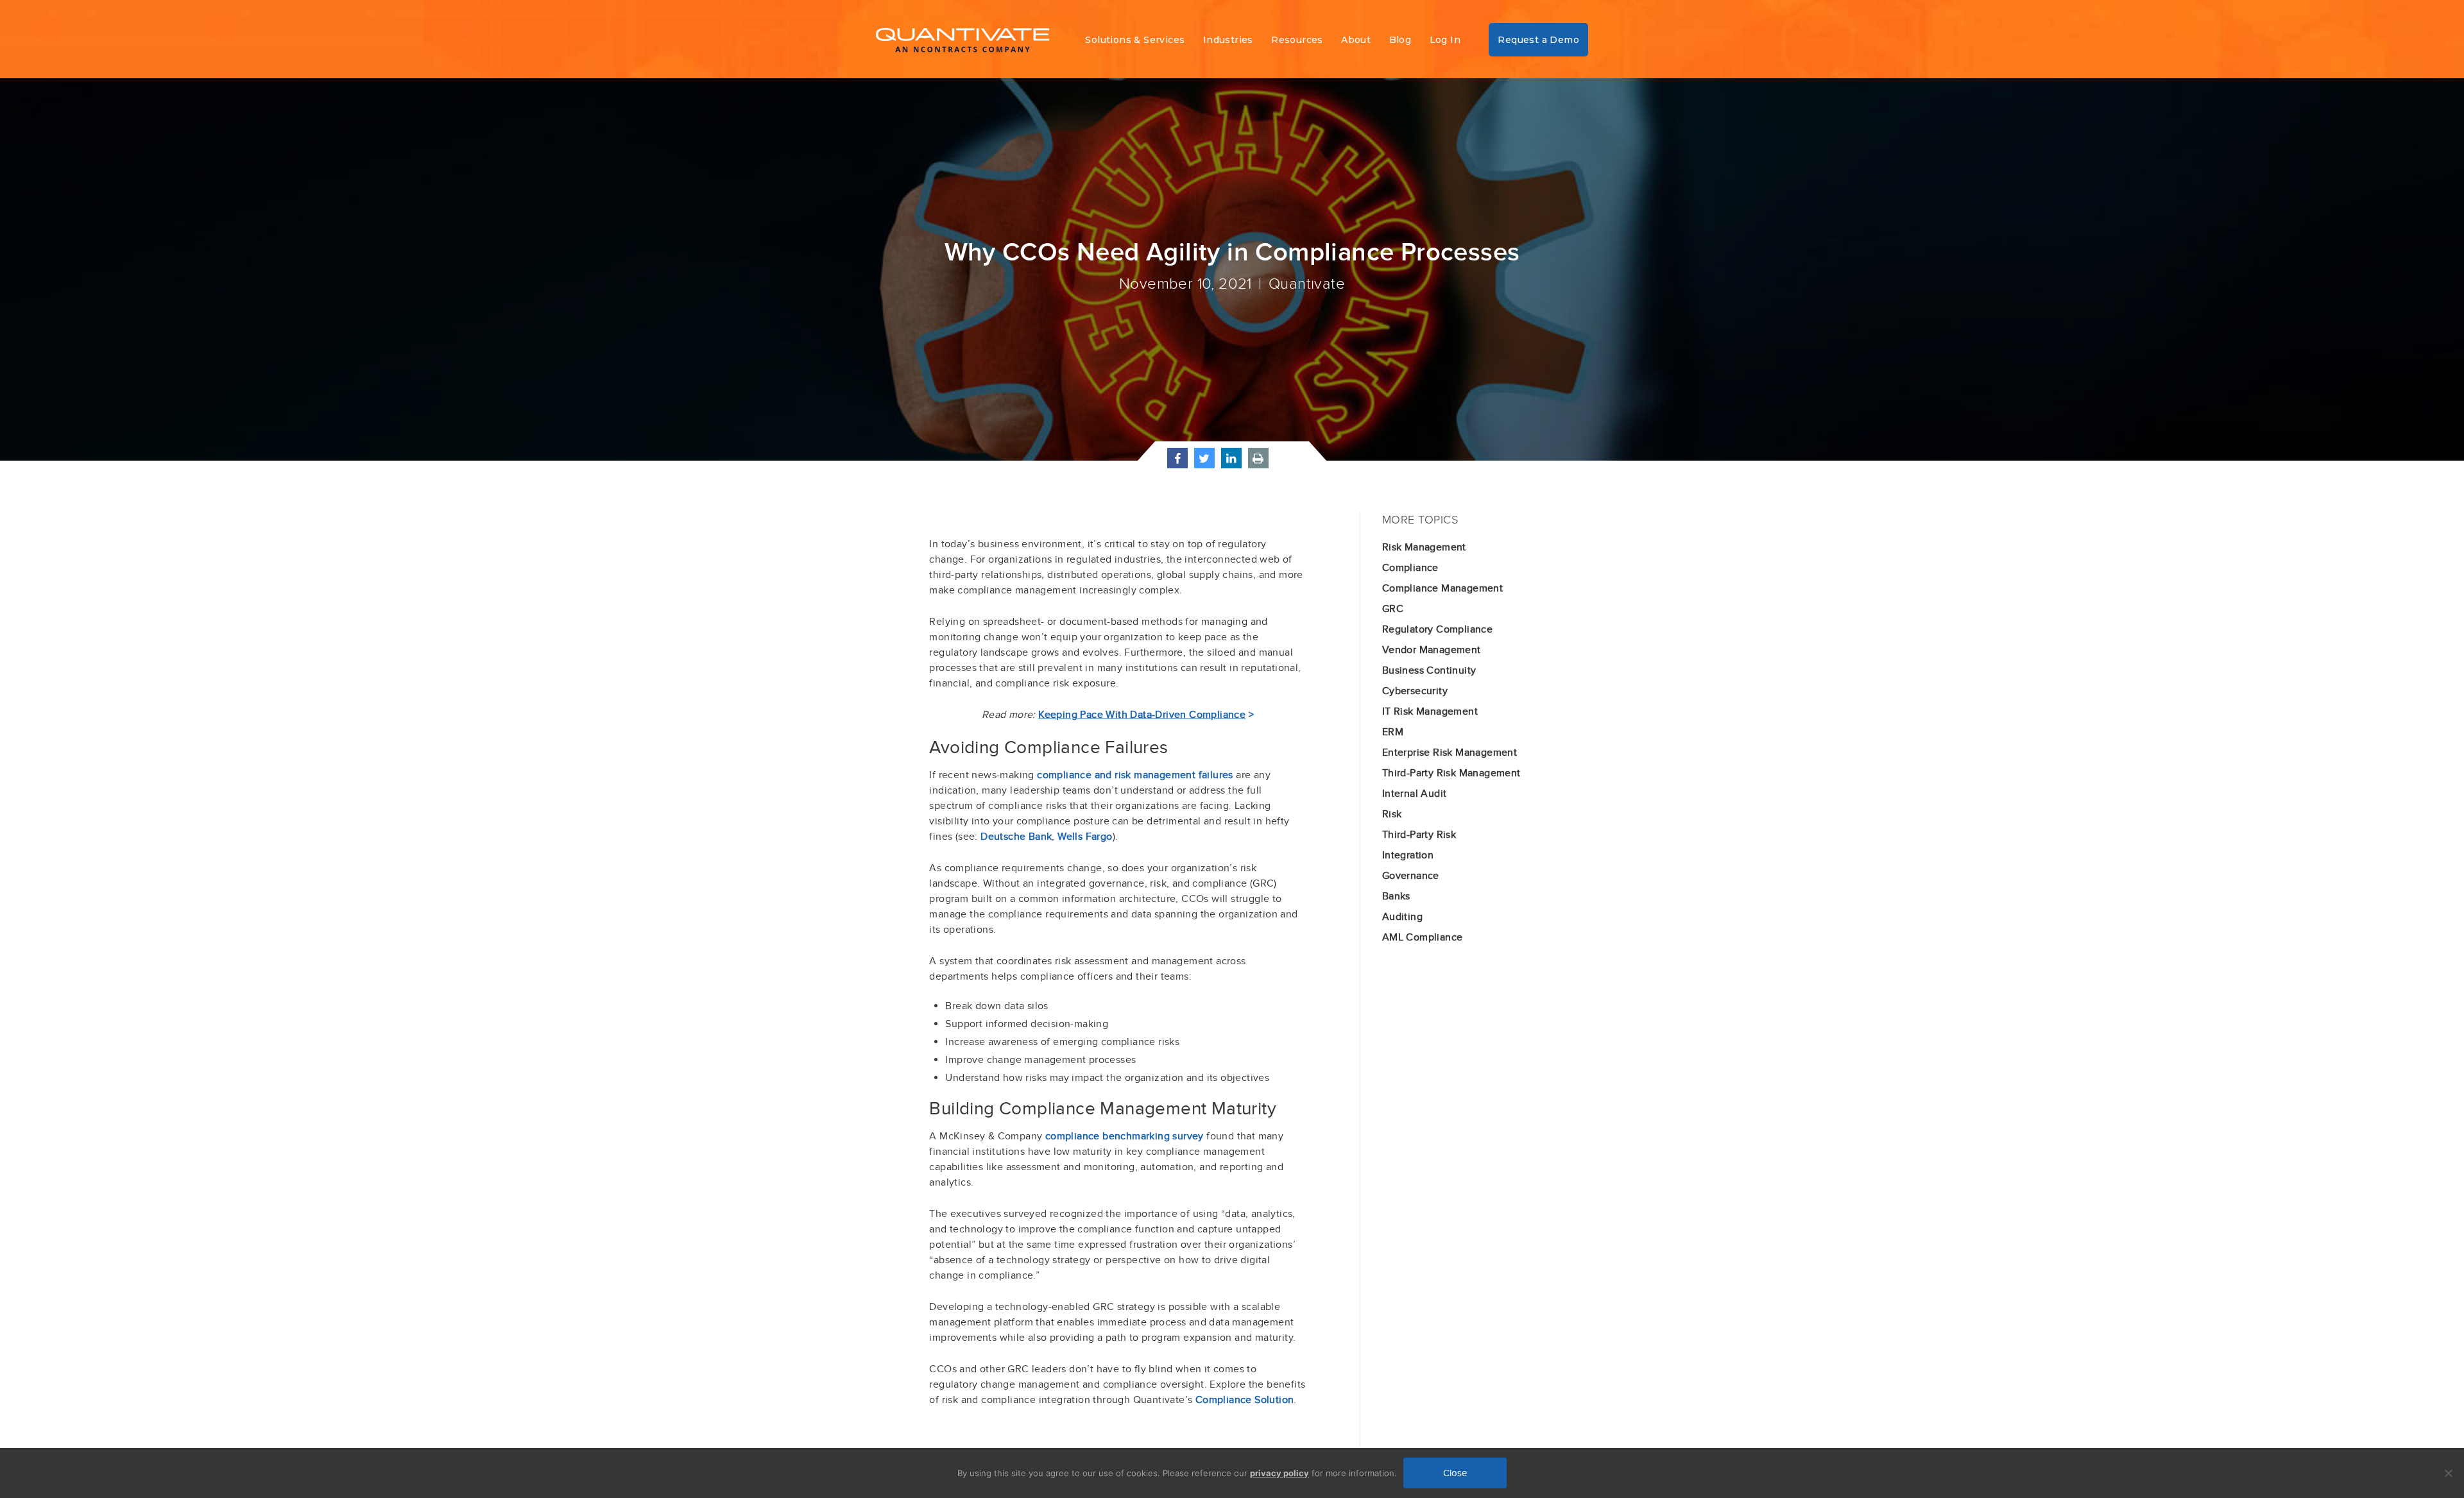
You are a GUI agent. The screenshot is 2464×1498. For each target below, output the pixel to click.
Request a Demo (1538, 40)
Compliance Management (1442, 588)
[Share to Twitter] (1204, 464)
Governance (1411, 876)
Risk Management (1424, 547)
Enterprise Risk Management (1450, 753)
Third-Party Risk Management (1451, 773)
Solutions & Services (1135, 40)
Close (1455, 1473)
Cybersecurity (1415, 691)
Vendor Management (1432, 650)
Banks (1396, 896)
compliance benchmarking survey (1125, 1136)
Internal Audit (1415, 794)
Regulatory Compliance (1437, 629)
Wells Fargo (1085, 837)
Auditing (1402, 917)
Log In (1445, 40)
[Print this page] (1258, 464)
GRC (1393, 609)
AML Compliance (1423, 937)
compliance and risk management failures (1135, 775)
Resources (1297, 40)
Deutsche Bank (1016, 837)
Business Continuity (1429, 670)
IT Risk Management (1430, 711)
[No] (2448, 1473)
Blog (1400, 40)
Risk (1392, 814)
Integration (1408, 855)
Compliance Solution (1245, 1400)
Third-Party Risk (1419, 835)
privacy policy (1279, 1473)
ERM (1393, 732)
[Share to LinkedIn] (1231, 464)
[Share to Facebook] (1177, 464)
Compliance (1410, 568)
